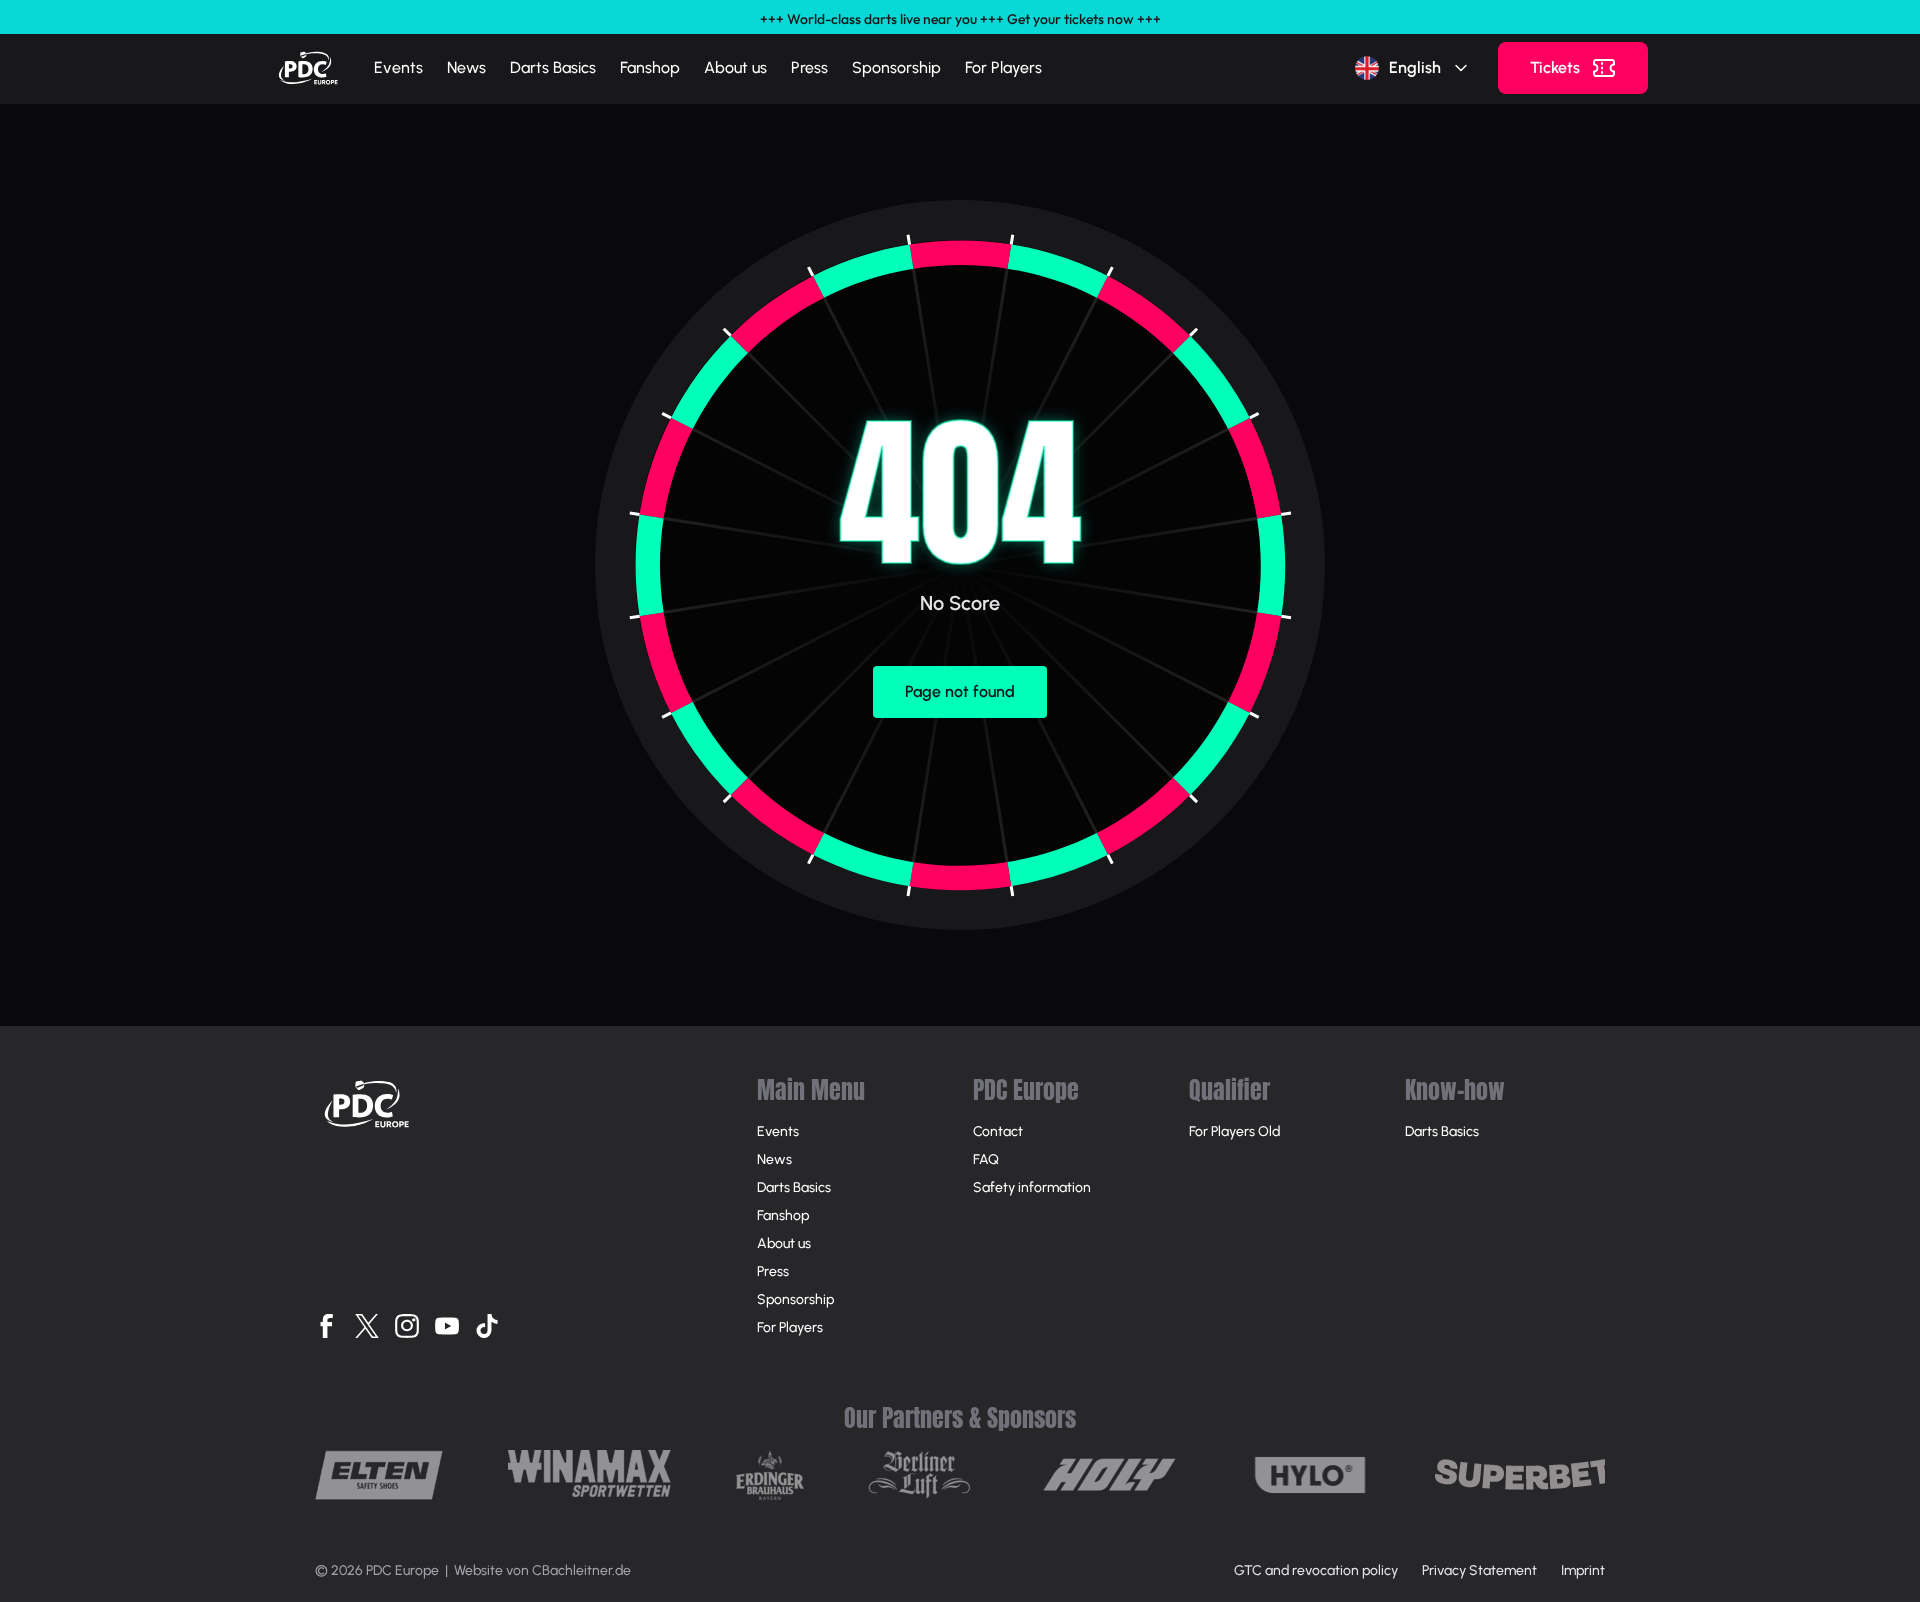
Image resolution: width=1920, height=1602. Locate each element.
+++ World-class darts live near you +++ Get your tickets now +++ (960, 19)
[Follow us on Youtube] (447, 1326)
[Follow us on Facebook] (327, 1326)
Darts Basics (553, 67)
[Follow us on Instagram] (407, 1326)
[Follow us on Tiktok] (487, 1326)
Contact (998, 1131)
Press (809, 67)
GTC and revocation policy (1316, 1570)
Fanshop (650, 67)
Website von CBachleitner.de (542, 1570)
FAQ (986, 1159)
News (466, 67)
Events (398, 67)
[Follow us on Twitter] (367, 1326)
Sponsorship (896, 67)
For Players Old (1234, 1131)
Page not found (960, 691)
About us (735, 67)
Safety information (1032, 1187)
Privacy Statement (1479, 1570)
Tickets (1555, 67)
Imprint (1583, 1570)
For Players (1003, 67)
